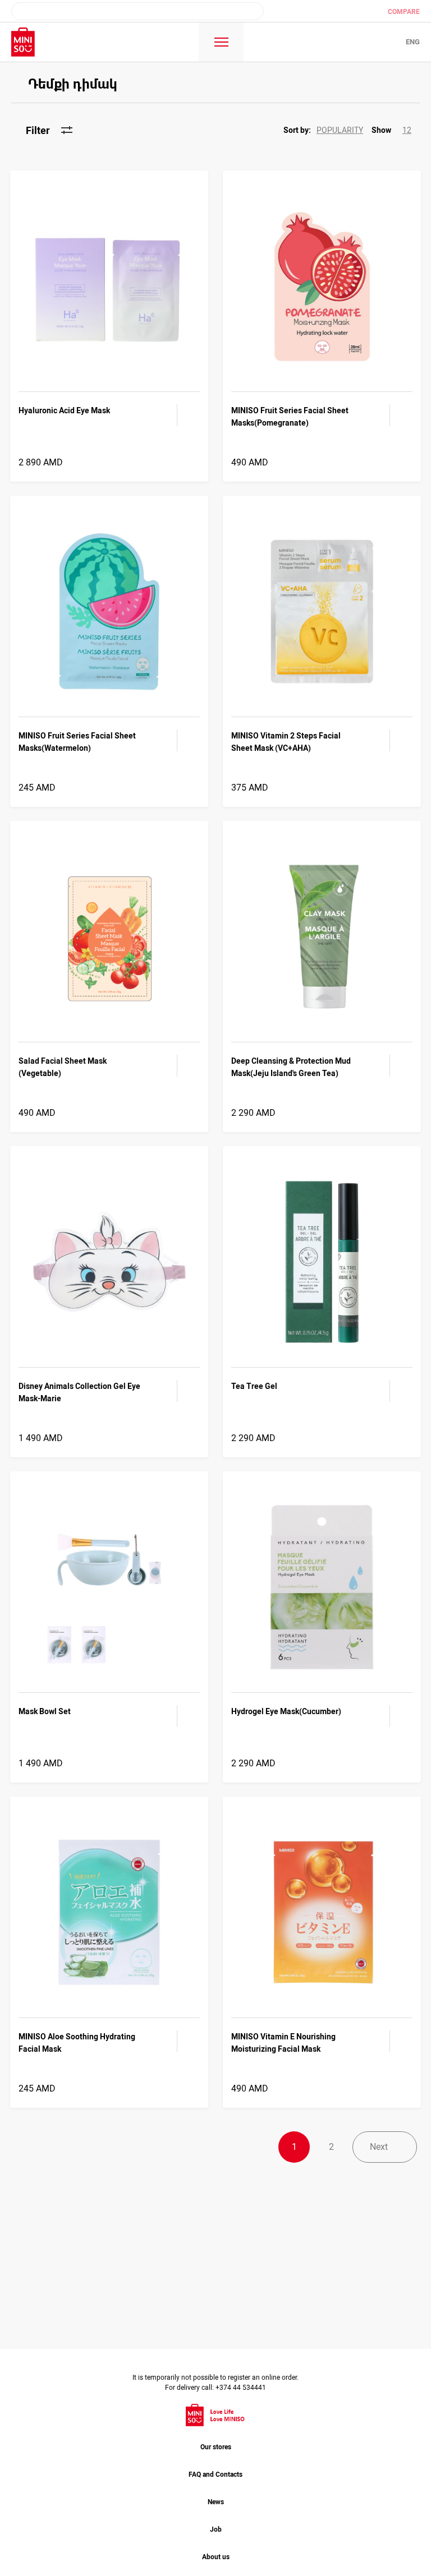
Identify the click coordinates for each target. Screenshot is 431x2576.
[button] (327, 130)
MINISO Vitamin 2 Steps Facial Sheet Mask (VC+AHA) (286, 742)
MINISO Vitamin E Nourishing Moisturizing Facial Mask (283, 2043)
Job (216, 2529)
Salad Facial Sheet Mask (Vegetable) (63, 1067)
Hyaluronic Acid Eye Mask (64, 410)
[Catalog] (221, 42)
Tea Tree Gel (254, 1386)
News (216, 2502)
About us (216, 2557)
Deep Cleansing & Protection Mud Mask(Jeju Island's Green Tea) (291, 1067)
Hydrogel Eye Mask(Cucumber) (286, 1711)
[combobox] (137, 11)
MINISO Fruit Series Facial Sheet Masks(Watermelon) (77, 742)
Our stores (216, 2447)
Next (379, 2147)
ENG (413, 42)
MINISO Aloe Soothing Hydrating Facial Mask (77, 2043)
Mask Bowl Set (45, 1711)
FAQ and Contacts (215, 2475)
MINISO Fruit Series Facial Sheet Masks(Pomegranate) (290, 417)
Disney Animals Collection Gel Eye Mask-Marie (79, 1392)
